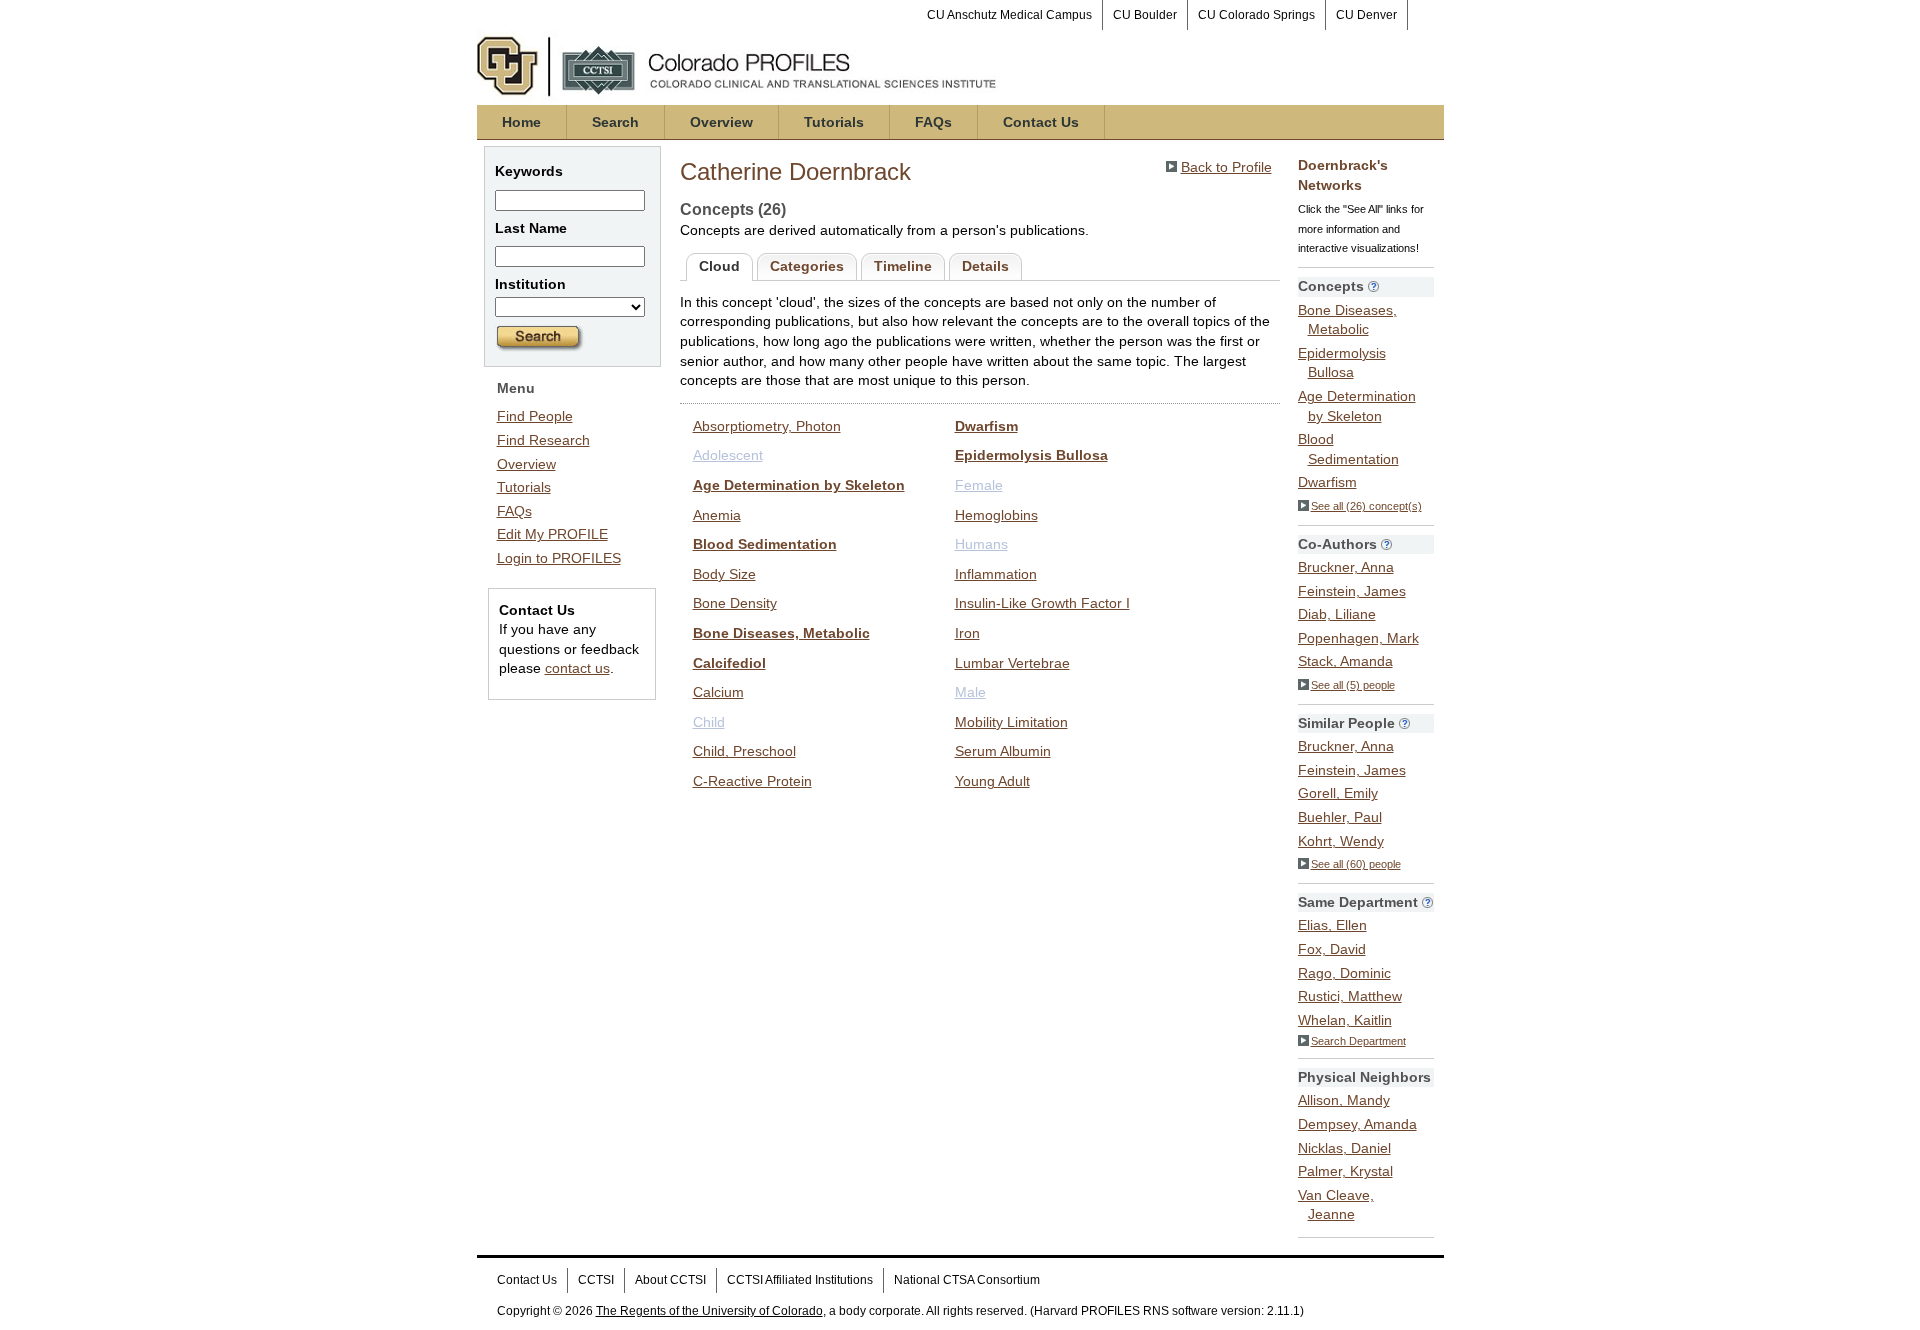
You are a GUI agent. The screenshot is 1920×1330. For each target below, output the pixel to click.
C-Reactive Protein (752, 781)
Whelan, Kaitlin (1345, 1020)
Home (521, 122)
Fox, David (1332, 949)
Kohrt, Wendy (1341, 841)
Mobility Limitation (1011, 722)
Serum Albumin (1003, 751)
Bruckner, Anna (1346, 567)
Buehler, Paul (1340, 817)
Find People (535, 416)
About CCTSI (670, 1280)
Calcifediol (729, 663)
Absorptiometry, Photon (767, 426)
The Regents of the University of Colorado (709, 1311)
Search (615, 122)
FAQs (933, 122)
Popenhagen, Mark (1358, 638)
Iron (967, 633)
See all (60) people (1356, 864)
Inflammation (996, 574)
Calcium (718, 692)
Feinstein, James (1352, 591)
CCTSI (596, 1280)
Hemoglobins (996, 515)
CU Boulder (1145, 15)
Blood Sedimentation (765, 544)
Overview (721, 122)
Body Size (724, 574)
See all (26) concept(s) (1366, 506)
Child (709, 722)
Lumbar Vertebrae (1012, 663)
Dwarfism (986, 426)
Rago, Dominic (1344, 973)
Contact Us (1041, 122)
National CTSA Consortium (967, 1280)
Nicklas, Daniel (1344, 1148)
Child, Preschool (744, 751)
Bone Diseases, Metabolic (781, 633)
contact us (577, 668)
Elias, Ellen (1332, 925)
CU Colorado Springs (1256, 15)
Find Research (543, 440)
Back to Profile (1226, 167)
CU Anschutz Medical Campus (1009, 15)
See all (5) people (1353, 685)
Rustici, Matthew (1350, 996)
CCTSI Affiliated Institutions (800, 1280)
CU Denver (1366, 15)
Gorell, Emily (1338, 793)
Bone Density (735, 603)
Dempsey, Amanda (1357, 1124)
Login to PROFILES (559, 558)
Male (970, 692)
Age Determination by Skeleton (799, 485)
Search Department (1358, 1041)
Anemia (717, 515)
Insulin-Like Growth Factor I (1042, 603)
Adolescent (728, 455)
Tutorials (834, 122)
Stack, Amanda (1345, 661)
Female (979, 485)
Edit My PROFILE (552, 534)
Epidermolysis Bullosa (1031, 455)
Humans (981, 544)
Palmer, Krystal (1345, 1171)
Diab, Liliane (1337, 614)
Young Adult (992, 781)
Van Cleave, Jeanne (1336, 1205)
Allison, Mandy (1344, 1100)
